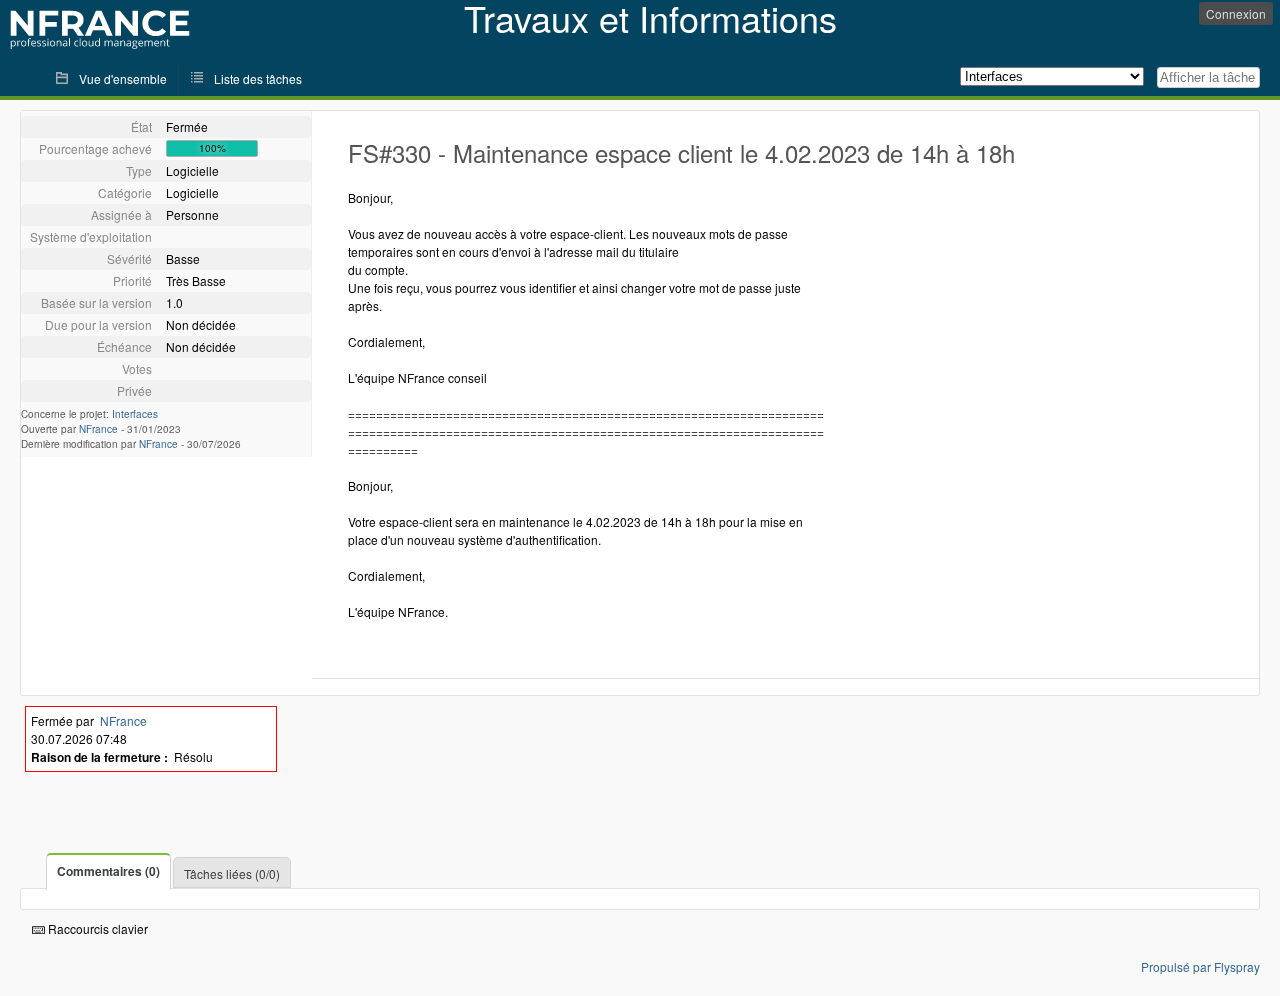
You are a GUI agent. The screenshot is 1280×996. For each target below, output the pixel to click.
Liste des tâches (258, 78)
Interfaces (135, 414)
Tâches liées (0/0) (232, 873)
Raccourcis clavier (96, 928)
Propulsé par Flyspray (1200, 966)
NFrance (98, 429)
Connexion (1236, 13)
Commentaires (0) (108, 871)
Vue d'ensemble (123, 78)
